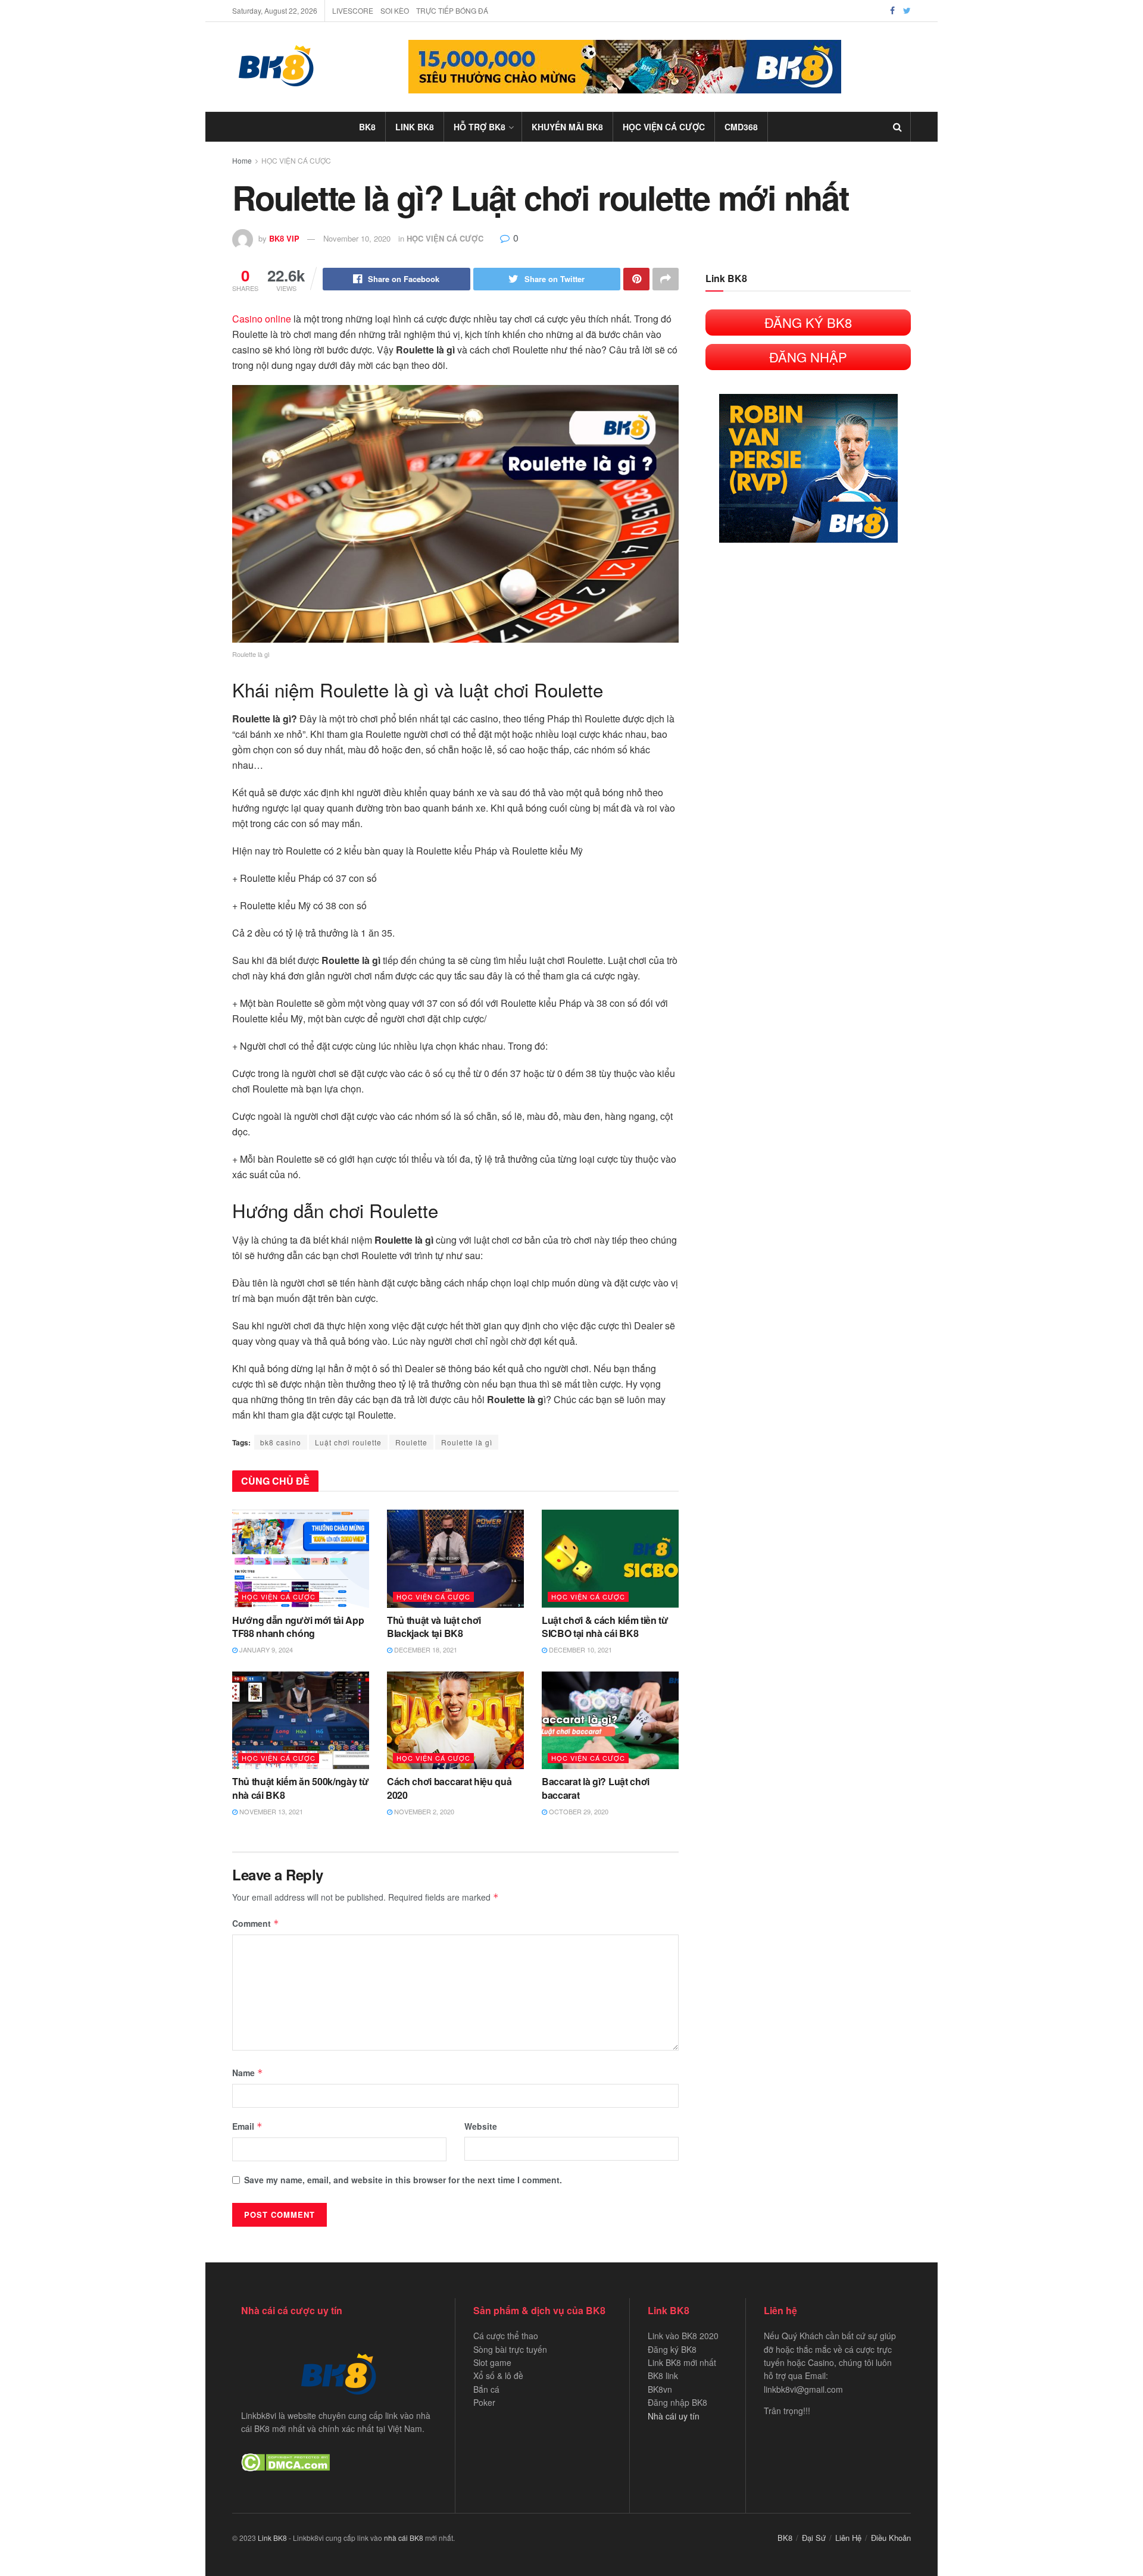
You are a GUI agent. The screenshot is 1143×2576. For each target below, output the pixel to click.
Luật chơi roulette (348, 1442)
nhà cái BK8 (404, 2538)
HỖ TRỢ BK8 (480, 127)
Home (242, 160)
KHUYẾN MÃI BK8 (567, 127)
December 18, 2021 (425, 1649)
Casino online (262, 319)
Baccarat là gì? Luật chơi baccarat (596, 1788)
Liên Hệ (848, 2538)
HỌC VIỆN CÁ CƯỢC (664, 127)
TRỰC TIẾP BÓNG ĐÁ (452, 10)
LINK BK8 (415, 127)
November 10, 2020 (357, 238)
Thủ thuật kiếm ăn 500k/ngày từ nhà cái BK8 (300, 1788)
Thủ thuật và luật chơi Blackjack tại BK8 (434, 1627)
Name (248, 2073)
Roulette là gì (467, 1442)
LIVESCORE (353, 10)
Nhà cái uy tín (674, 2416)
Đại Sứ (814, 2538)
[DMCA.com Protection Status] (285, 2461)
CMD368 (741, 127)
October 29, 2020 (578, 1811)
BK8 (367, 127)
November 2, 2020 (423, 1811)
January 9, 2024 (265, 1649)
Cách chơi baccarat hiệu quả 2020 (449, 1788)
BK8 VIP (284, 238)
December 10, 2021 (580, 1649)
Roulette (411, 1442)
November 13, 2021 (270, 1811)
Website (481, 2126)
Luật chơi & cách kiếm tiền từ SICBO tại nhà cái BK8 (605, 1627)
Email (247, 2126)
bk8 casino (281, 1442)
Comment (256, 1923)
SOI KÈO (395, 10)
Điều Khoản (891, 2538)
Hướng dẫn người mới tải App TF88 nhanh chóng (298, 1627)
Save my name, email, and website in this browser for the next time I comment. (403, 2180)
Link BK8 (272, 2538)
